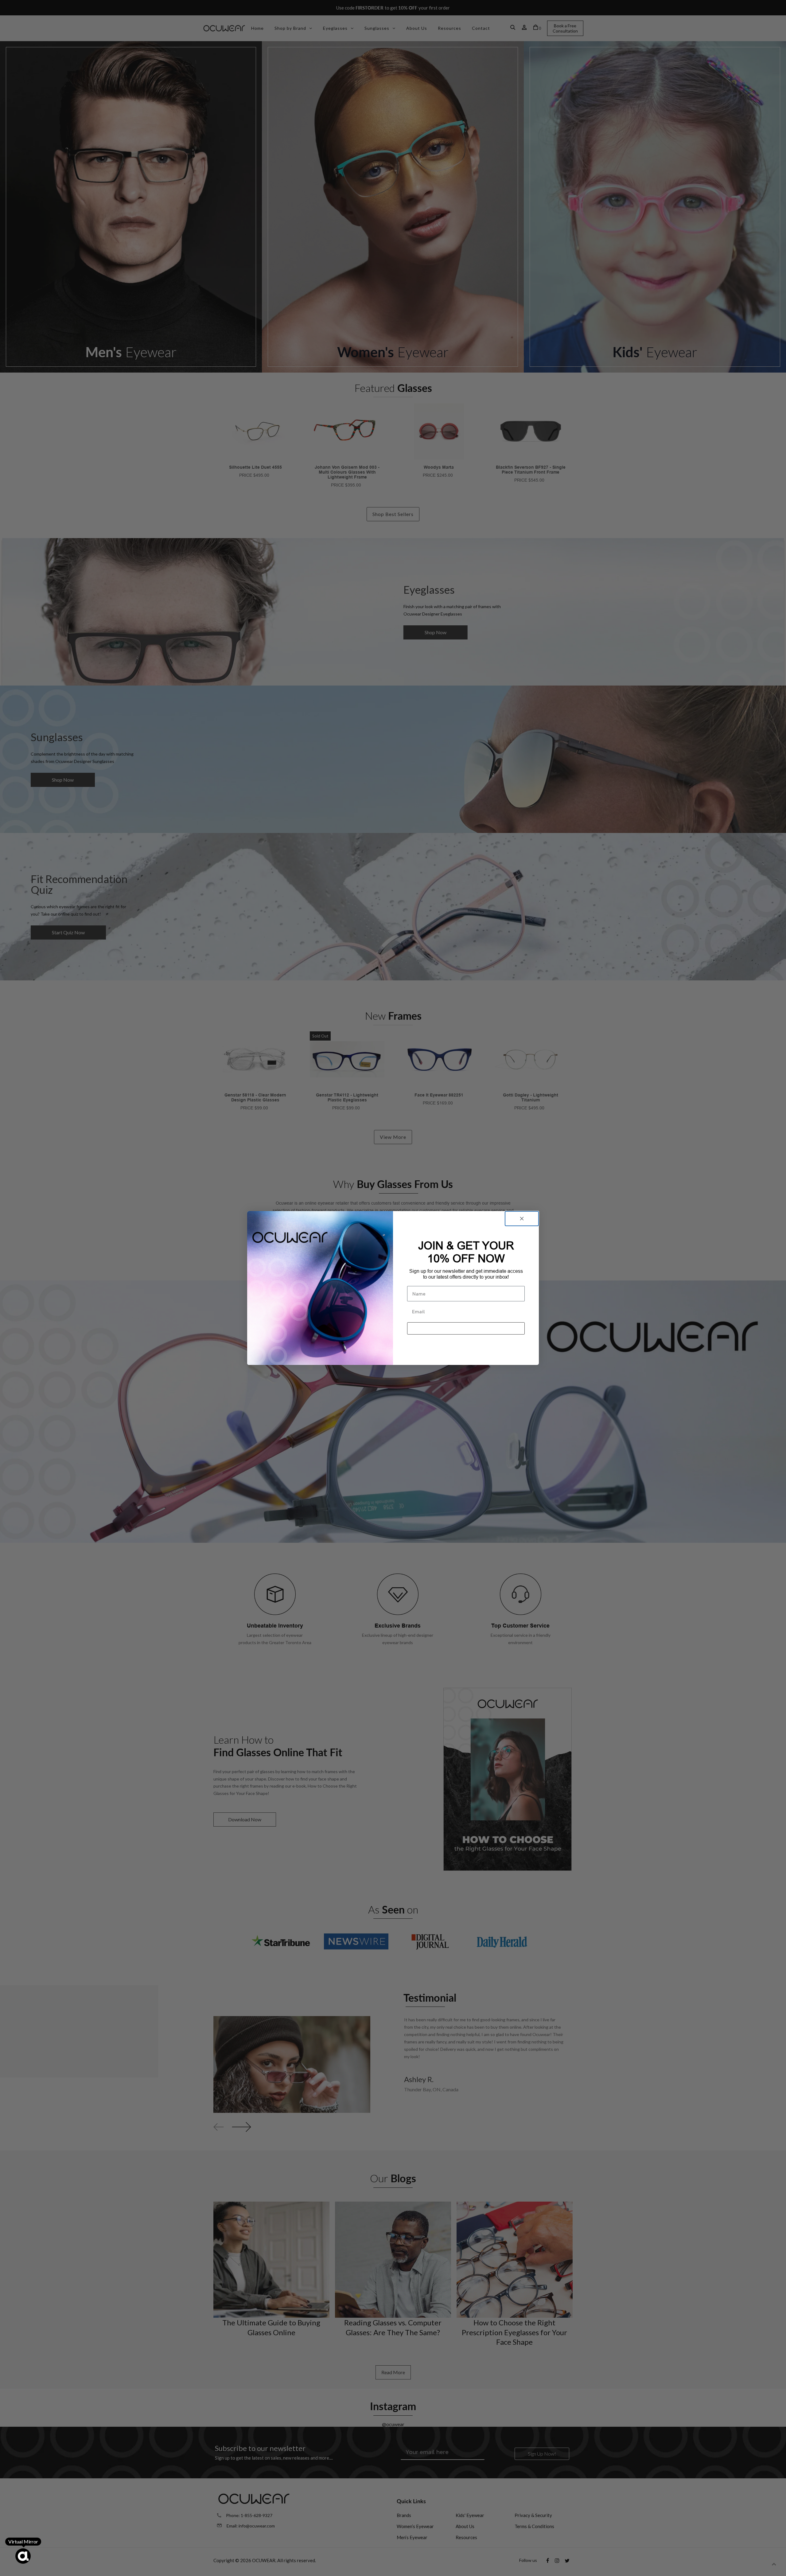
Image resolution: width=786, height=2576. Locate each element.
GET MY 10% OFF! (466, 1328)
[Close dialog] (522, 1219)
